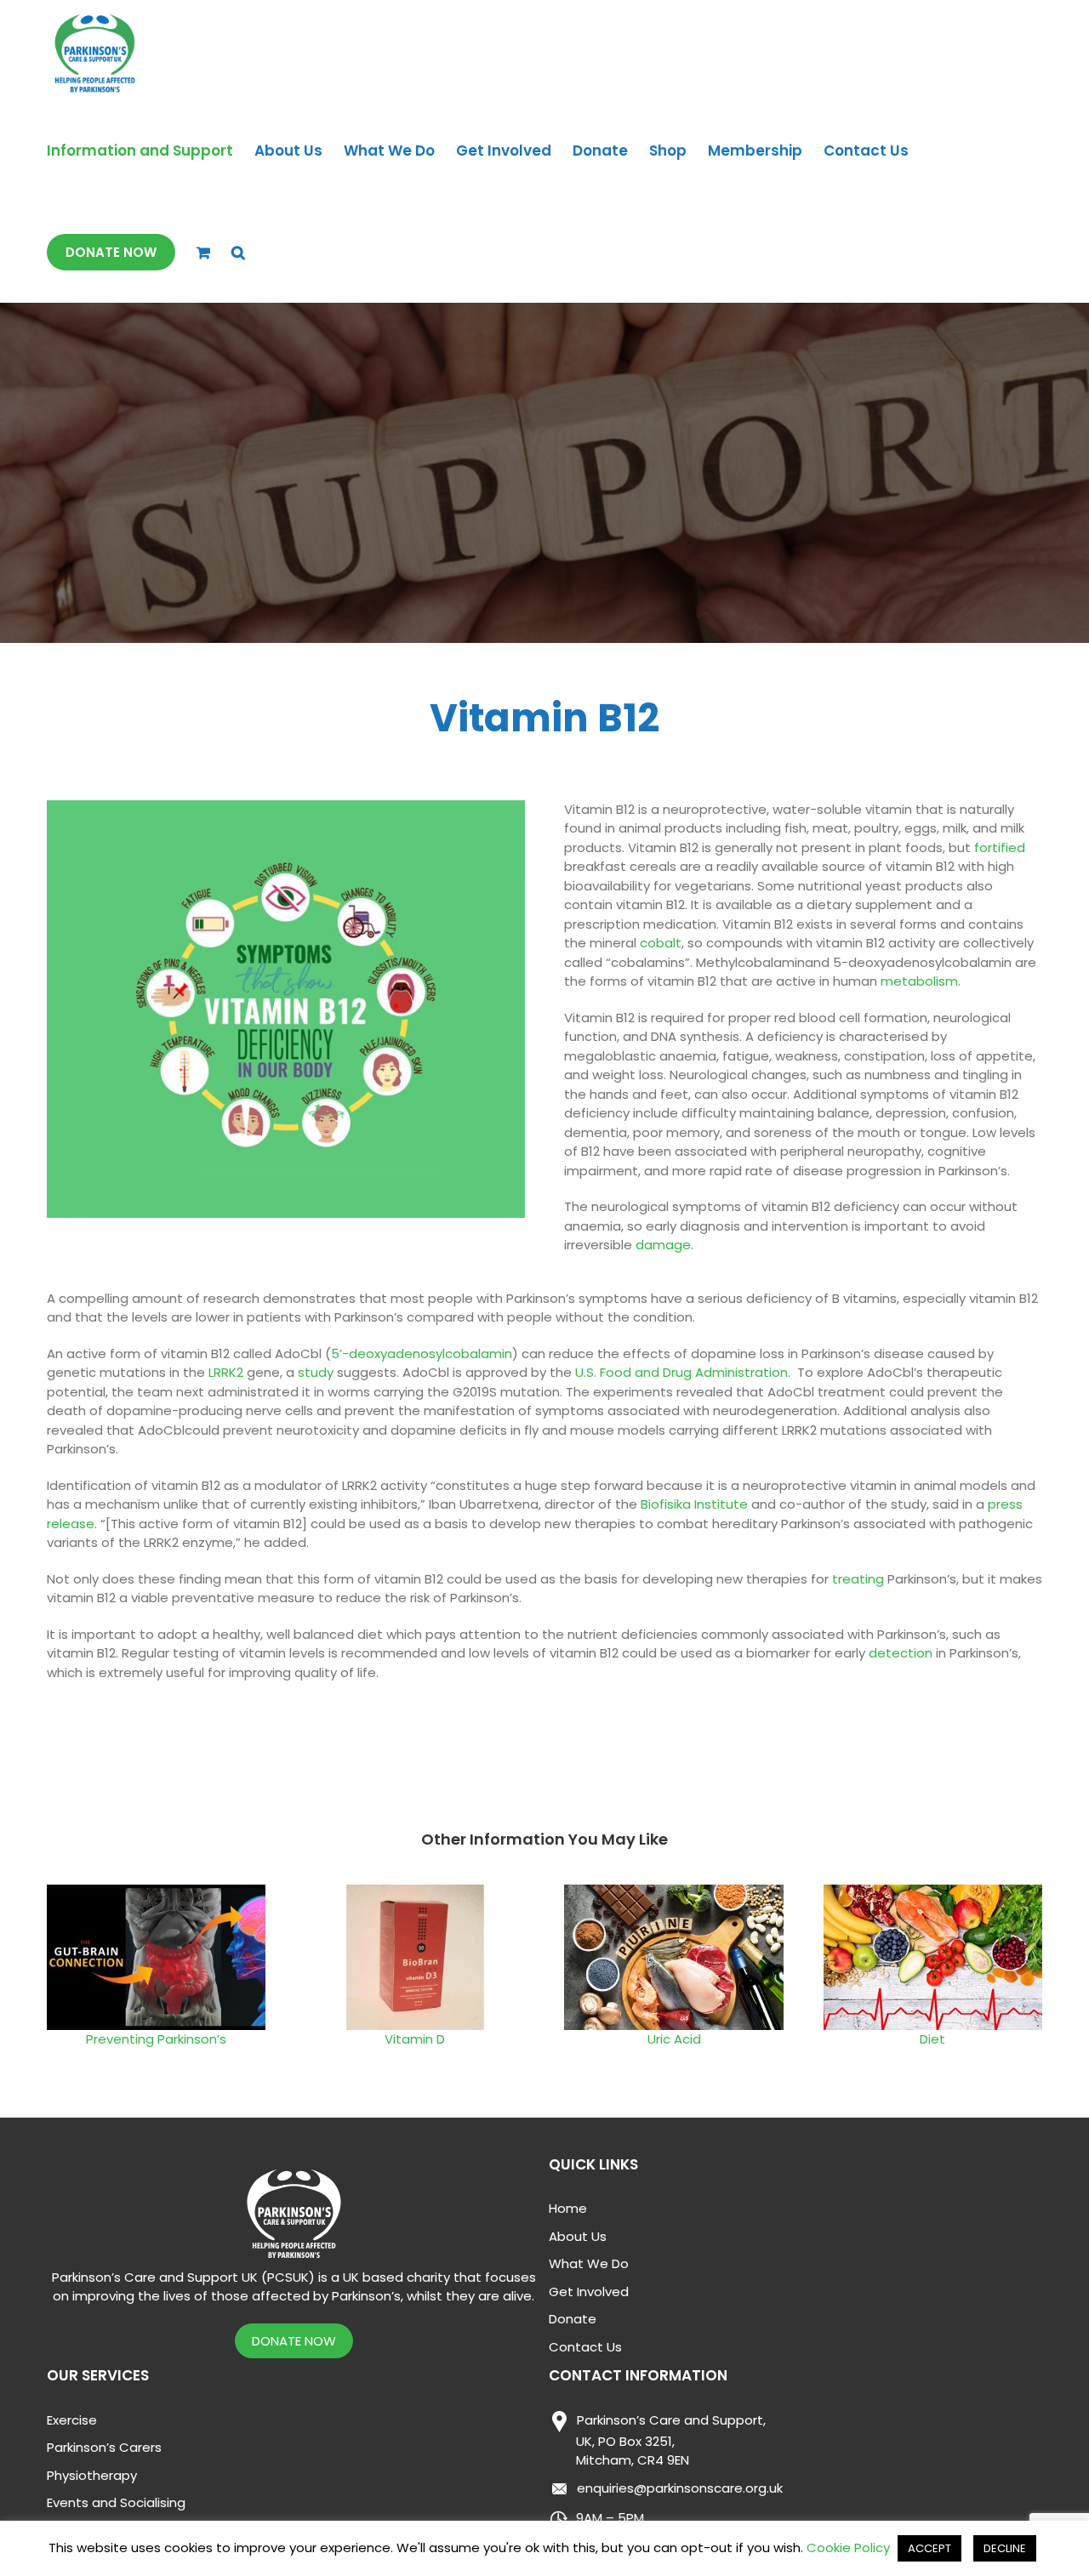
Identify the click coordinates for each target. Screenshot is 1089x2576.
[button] (238, 252)
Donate (573, 2319)
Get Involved (589, 2292)
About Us (578, 2236)
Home (568, 2208)
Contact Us (585, 2347)
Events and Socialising (116, 2502)
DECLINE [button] (1005, 2548)
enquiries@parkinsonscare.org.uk (680, 2488)
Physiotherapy (92, 2475)
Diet (932, 2039)
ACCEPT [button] (929, 2548)
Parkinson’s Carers (104, 2447)
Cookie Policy (848, 2548)
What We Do (589, 2263)
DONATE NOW (294, 2341)
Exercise (72, 2420)
